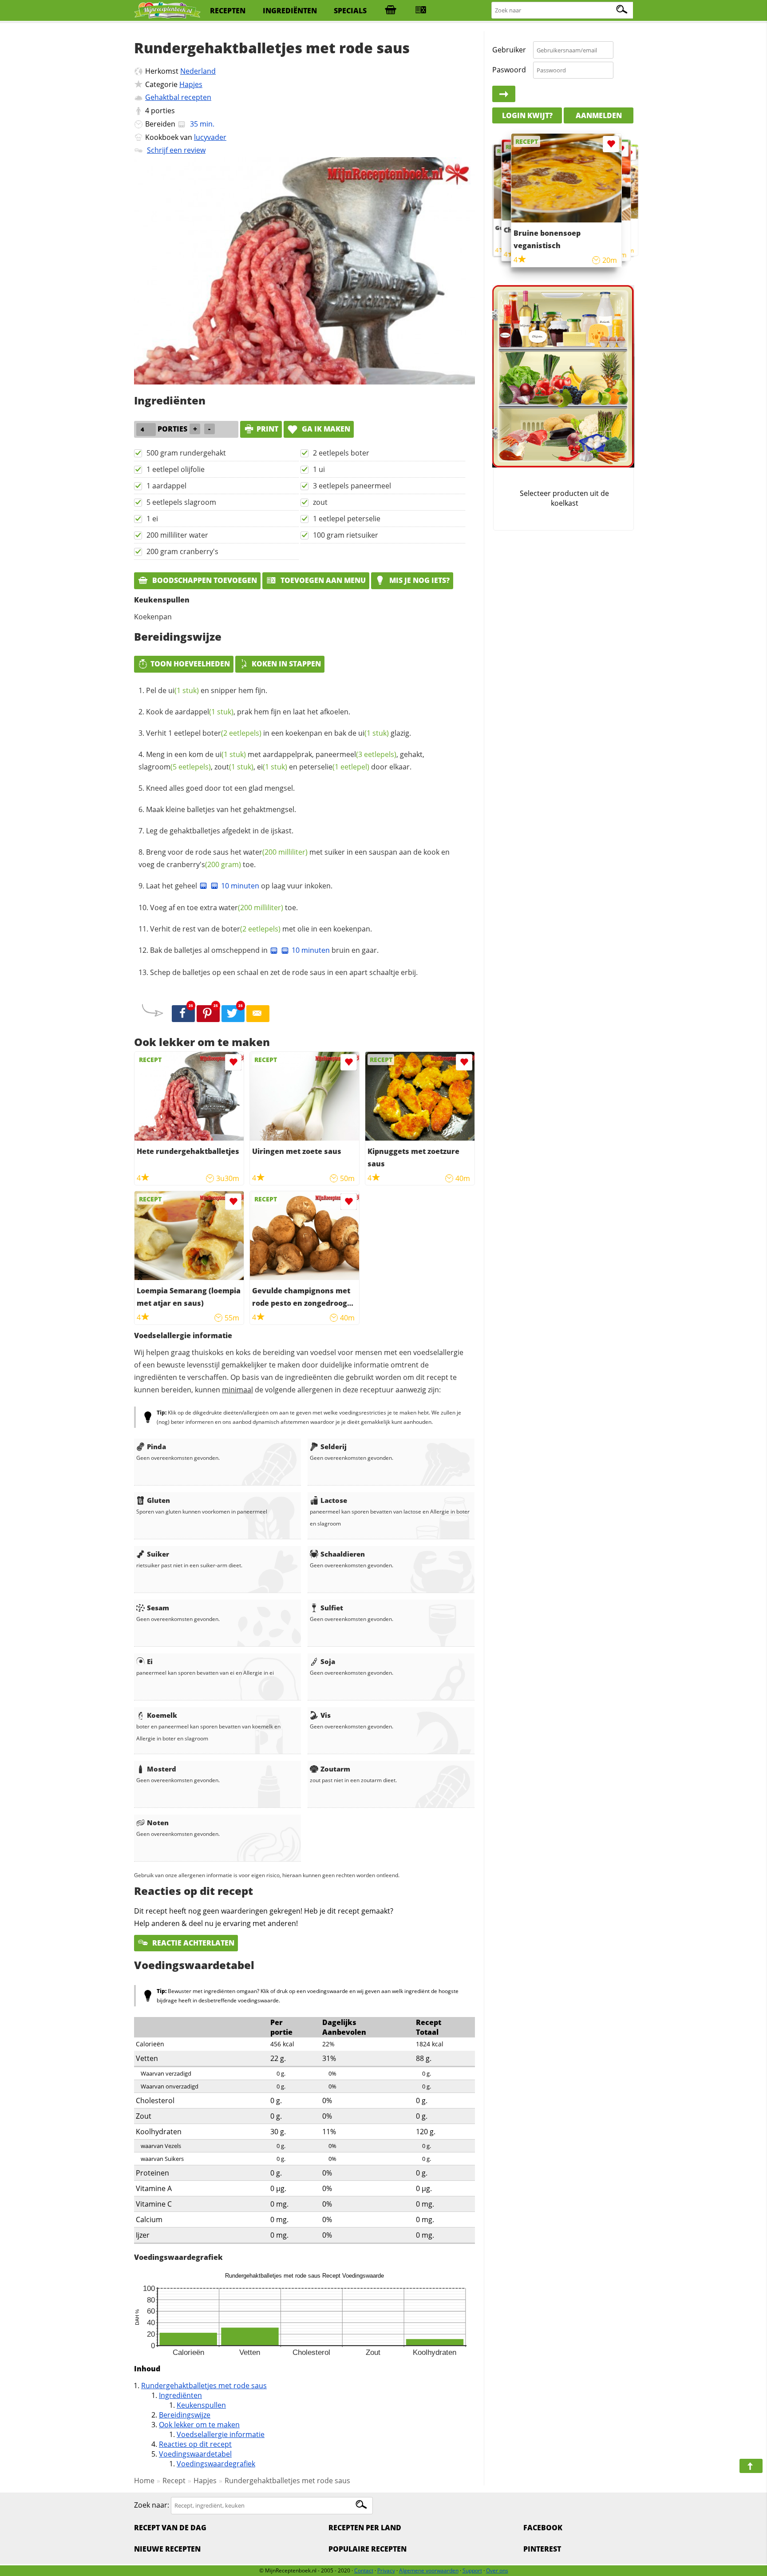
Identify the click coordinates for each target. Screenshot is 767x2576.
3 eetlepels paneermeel (352, 486)
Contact (364, 2570)
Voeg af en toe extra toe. (224, 908)
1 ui (319, 469)
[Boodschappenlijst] (391, 11)
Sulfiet (332, 1608)
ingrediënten (290, 11)
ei (272, 767)
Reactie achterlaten (192, 1943)
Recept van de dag (170, 2528)
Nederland (198, 71)
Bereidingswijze (185, 2415)
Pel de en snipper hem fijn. (207, 690)
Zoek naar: (152, 2505)
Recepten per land (365, 2528)
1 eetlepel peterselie (347, 519)
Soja (328, 1661)
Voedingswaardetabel (195, 2454)
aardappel (204, 712)
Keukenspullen (201, 2405)
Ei (150, 1661)
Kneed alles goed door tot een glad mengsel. (220, 788)
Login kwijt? (527, 115)
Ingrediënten (180, 2395)
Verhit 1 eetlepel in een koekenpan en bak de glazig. (279, 733)
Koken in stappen (286, 664)
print (267, 429)
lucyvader (210, 137)
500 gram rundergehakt (186, 453)
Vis (326, 1715)
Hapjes (191, 84)
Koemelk (162, 1715)
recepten (228, 11)
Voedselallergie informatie (221, 2434)
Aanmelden (599, 115)
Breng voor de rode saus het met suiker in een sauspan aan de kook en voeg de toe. (294, 858)
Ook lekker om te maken (199, 2425)
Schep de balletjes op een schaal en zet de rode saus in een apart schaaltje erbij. (284, 972)
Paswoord (509, 70)
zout (320, 502)
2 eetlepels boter (341, 453)
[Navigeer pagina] (751, 2466)
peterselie (334, 767)
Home (144, 2481)
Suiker (158, 1554)
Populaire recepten (368, 2549)
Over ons (497, 2570)
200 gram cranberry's (182, 551)
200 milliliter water (177, 535)
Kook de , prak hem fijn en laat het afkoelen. (248, 712)
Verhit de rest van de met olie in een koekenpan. (261, 929)
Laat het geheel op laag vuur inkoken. (239, 886)
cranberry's (204, 864)
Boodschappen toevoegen (204, 580)
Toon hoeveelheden (190, 664)
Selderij (334, 1447)
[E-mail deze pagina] (258, 1014)
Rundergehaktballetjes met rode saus (204, 2386)
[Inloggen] (504, 94)
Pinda (156, 1447)
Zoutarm (335, 1769)
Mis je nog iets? (419, 580)
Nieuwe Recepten (167, 2549)
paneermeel (356, 754)
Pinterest (542, 2549)
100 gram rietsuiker (346, 535)
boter (232, 733)
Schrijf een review (176, 150)
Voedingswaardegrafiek (216, 2464)
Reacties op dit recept (195, 2444)
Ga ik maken (325, 429)
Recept (174, 2481)
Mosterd (162, 1769)
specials (350, 11)
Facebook (543, 2528)
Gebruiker (509, 50)
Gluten (158, 1500)
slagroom (175, 767)
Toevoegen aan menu (322, 580)
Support (472, 2570)
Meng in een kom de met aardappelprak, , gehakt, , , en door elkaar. (281, 761)
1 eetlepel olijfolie (176, 469)
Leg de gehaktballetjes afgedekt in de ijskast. (220, 831)
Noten (158, 1823)
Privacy (386, 2570)
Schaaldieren (343, 1554)
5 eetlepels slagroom (181, 502)
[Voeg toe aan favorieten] (233, 1062)
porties (163, 111)
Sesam (158, 1608)
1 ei (152, 519)
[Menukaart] (421, 11)
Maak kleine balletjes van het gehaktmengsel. (221, 809)
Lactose (334, 1500)
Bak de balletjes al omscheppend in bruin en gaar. (264, 950)
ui (184, 690)
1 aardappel (166, 486)
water (275, 852)
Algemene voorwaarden (429, 2570)
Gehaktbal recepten (178, 97)
